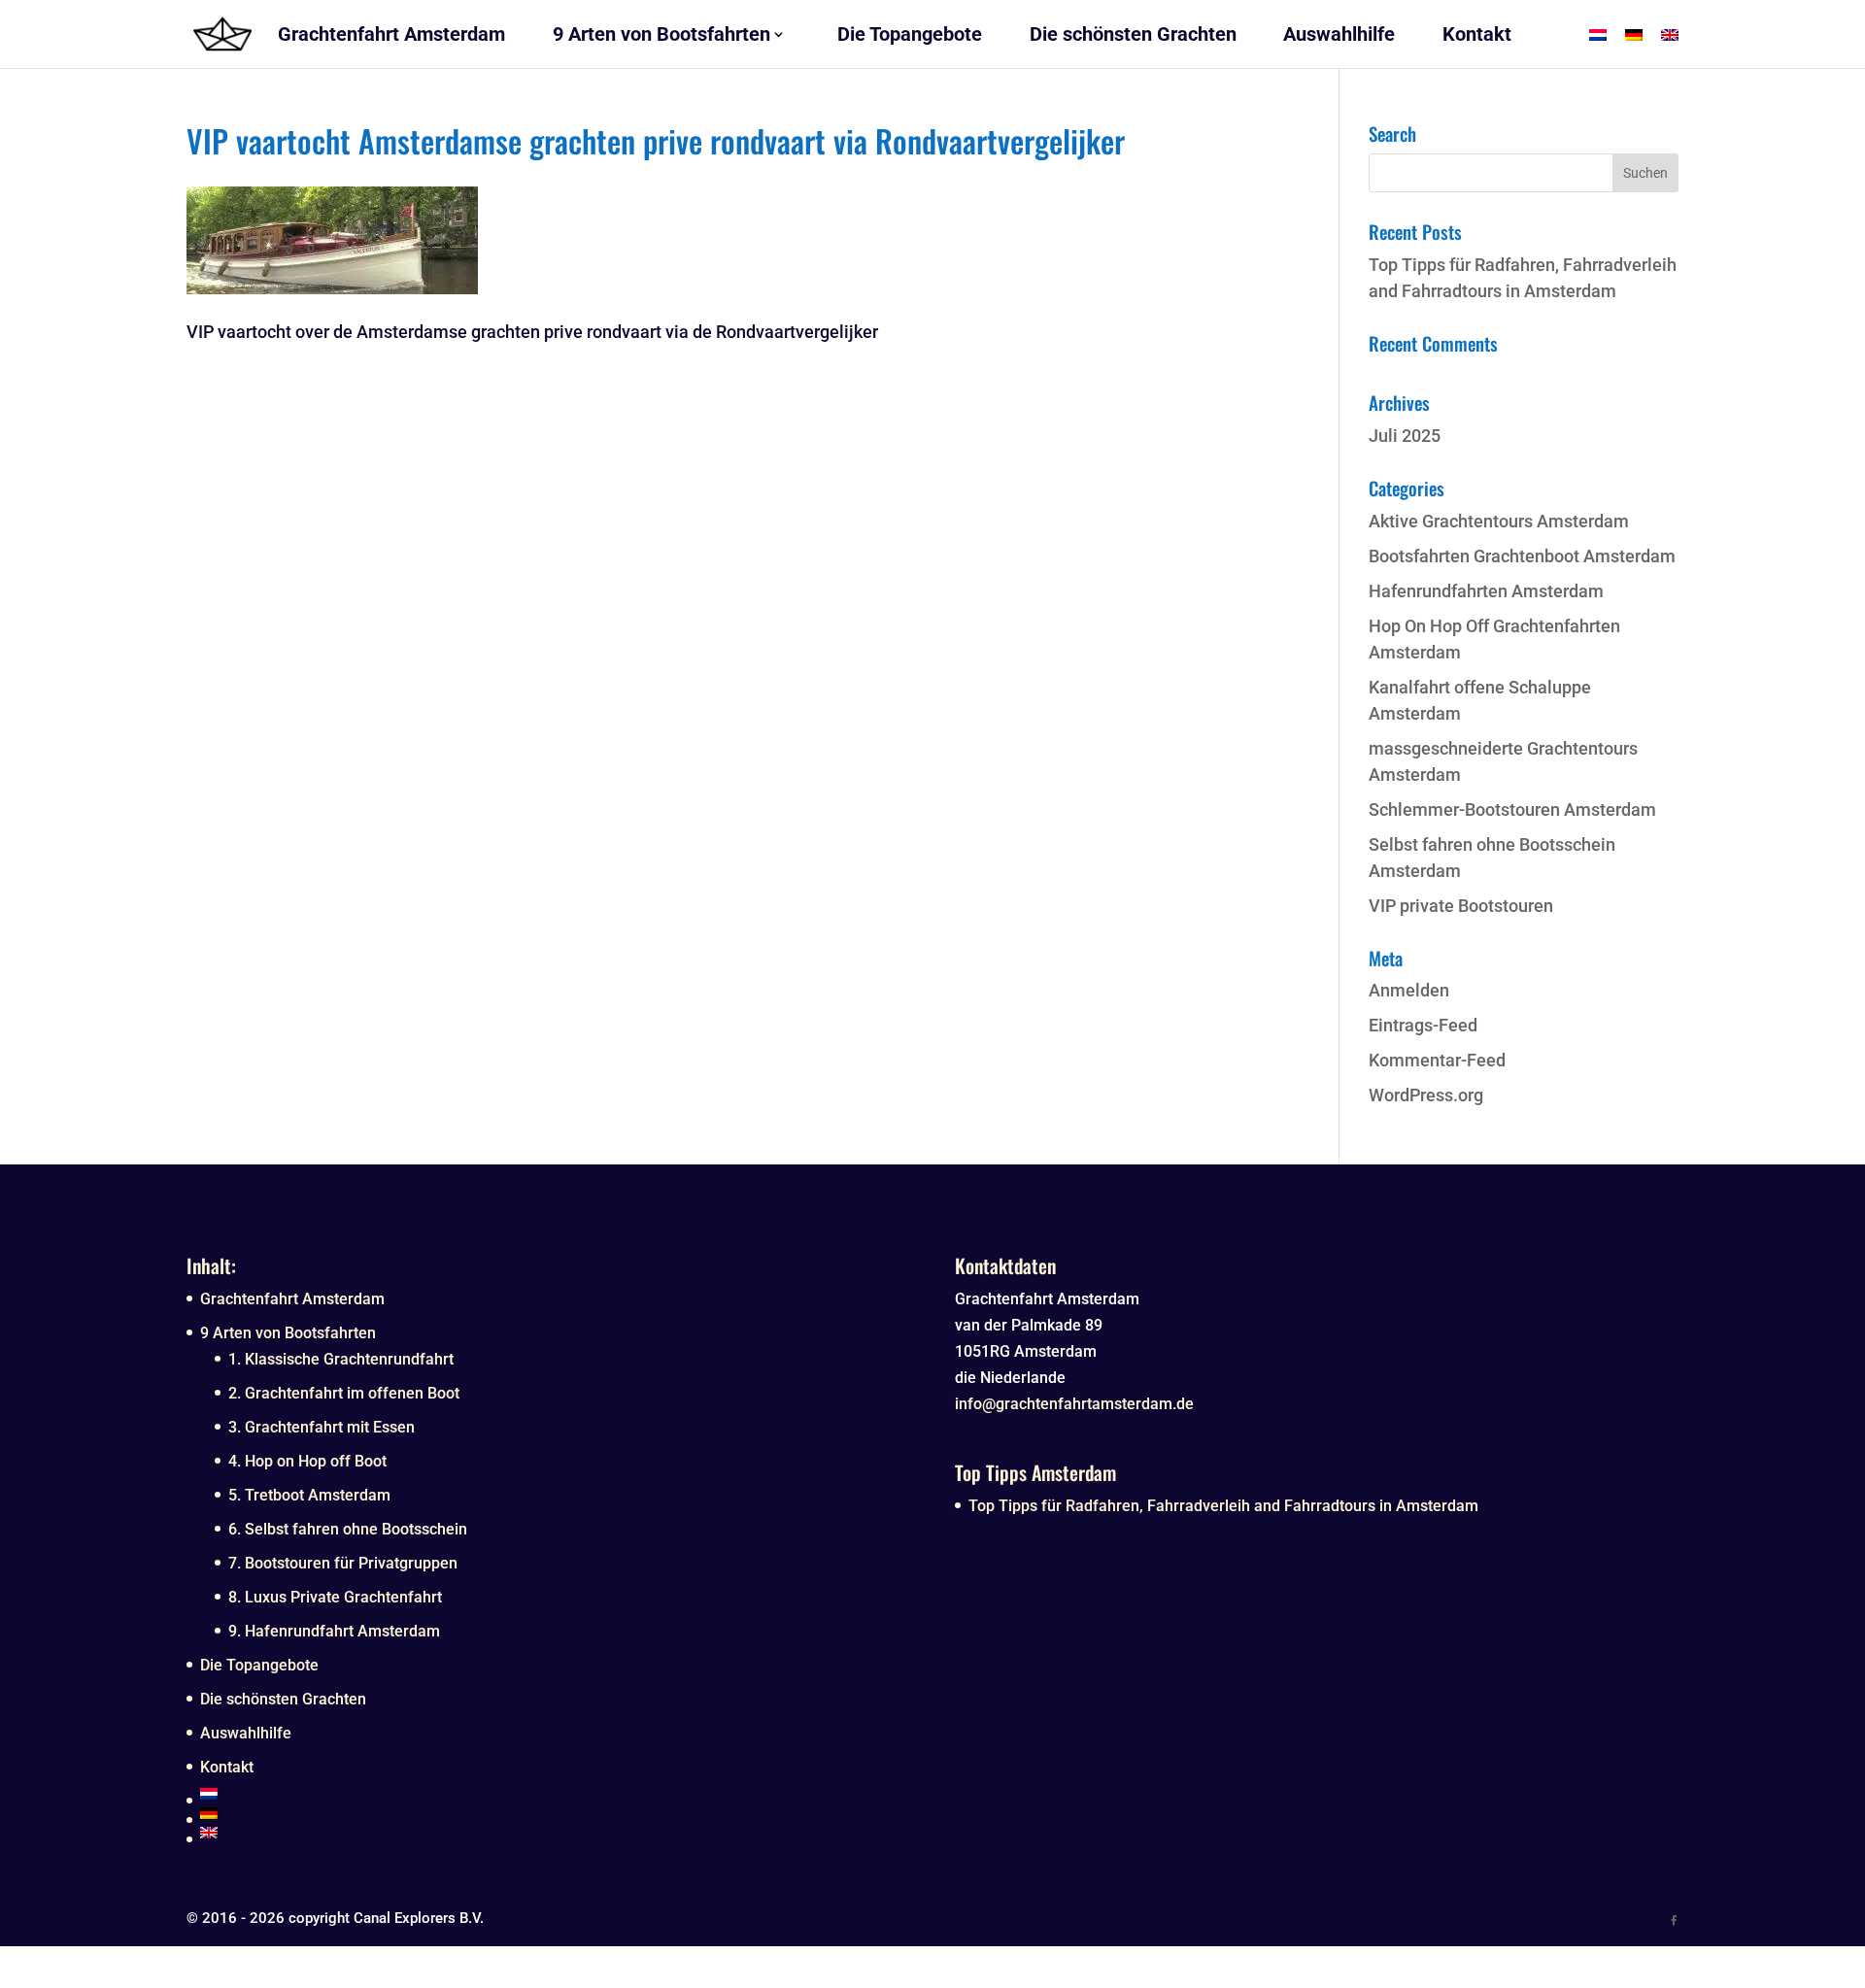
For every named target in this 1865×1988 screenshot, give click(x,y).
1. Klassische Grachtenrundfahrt (341, 1359)
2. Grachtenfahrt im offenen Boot (344, 1393)
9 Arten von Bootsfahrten (288, 1333)
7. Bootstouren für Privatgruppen (343, 1563)
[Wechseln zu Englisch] (555, 1833)
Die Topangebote (259, 1665)
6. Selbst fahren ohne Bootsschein (348, 1529)
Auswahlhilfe (246, 1733)
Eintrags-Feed (1423, 1025)
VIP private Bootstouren (1461, 906)
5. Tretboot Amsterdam (309, 1495)
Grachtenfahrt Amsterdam (292, 1299)
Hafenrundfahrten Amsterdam (1486, 591)
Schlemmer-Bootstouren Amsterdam (1512, 809)
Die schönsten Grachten (283, 1699)
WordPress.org (1426, 1095)
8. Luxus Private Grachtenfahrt (335, 1597)
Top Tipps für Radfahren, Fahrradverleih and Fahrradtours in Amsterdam (1223, 1506)
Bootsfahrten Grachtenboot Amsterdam (1522, 556)
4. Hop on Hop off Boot (307, 1461)
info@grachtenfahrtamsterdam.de (1074, 1404)
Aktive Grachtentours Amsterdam (1499, 521)
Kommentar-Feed (1437, 1060)
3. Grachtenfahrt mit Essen (322, 1427)
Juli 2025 (1405, 436)
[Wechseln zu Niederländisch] (555, 1794)
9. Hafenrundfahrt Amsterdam (334, 1631)
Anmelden (1409, 990)
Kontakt (227, 1767)
